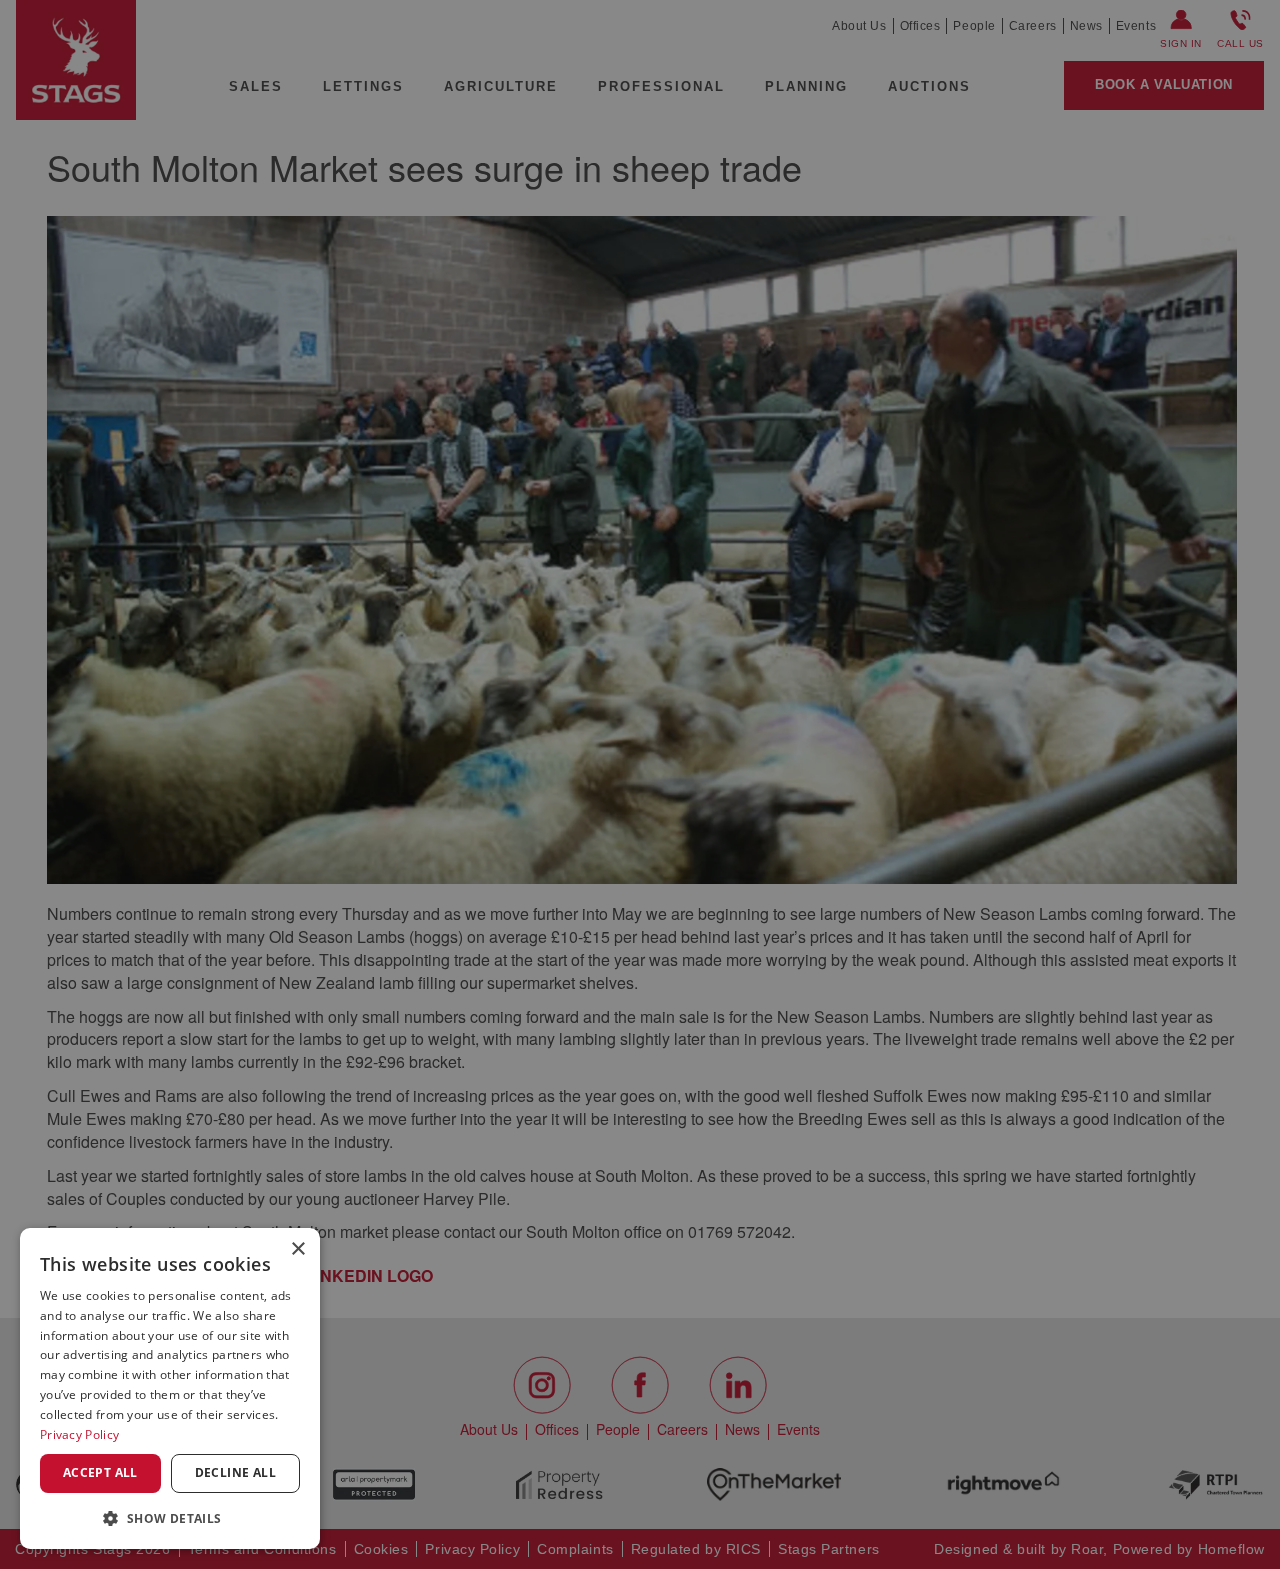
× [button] (297, 1249)
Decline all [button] (235, 1472)
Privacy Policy (79, 1434)
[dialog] (170, 1388)
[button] (170, 1517)
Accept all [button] (100, 1472)
